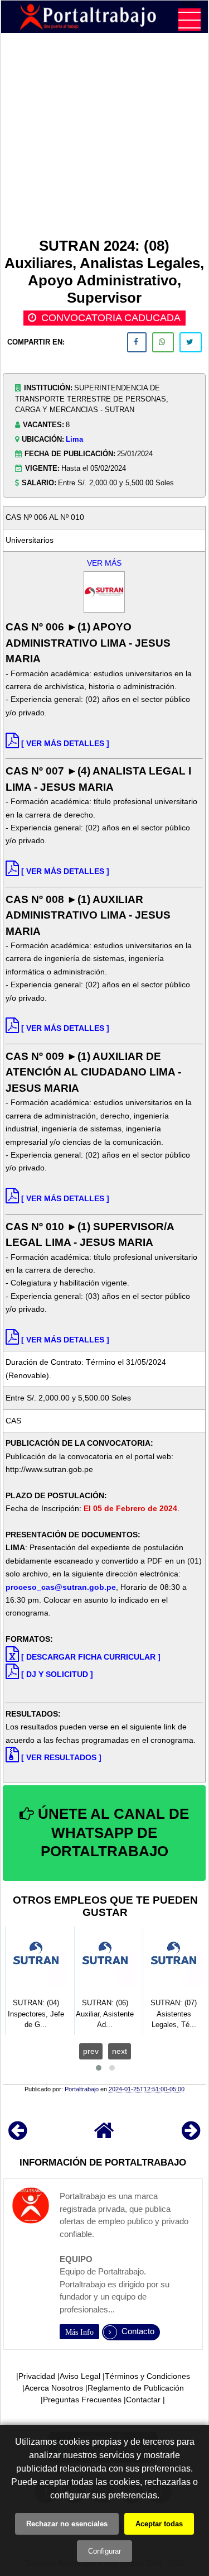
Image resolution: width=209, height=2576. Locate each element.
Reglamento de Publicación (136, 2388)
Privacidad (37, 2376)
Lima (74, 439)
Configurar (104, 2551)
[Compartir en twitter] (191, 342)
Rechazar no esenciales (67, 2524)
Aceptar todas (159, 2524)
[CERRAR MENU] (189, 20)
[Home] (104, 2136)
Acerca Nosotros (54, 2388)
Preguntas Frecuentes (82, 2400)
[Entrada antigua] (191, 2136)
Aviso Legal (80, 2376)
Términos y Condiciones (147, 2376)
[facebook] (137, 342)
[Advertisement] (104, 137)
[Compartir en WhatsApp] (163, 342)
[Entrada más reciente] (18, 2136)
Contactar (143, 2400)
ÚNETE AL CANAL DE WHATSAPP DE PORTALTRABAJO (111, 1833)
